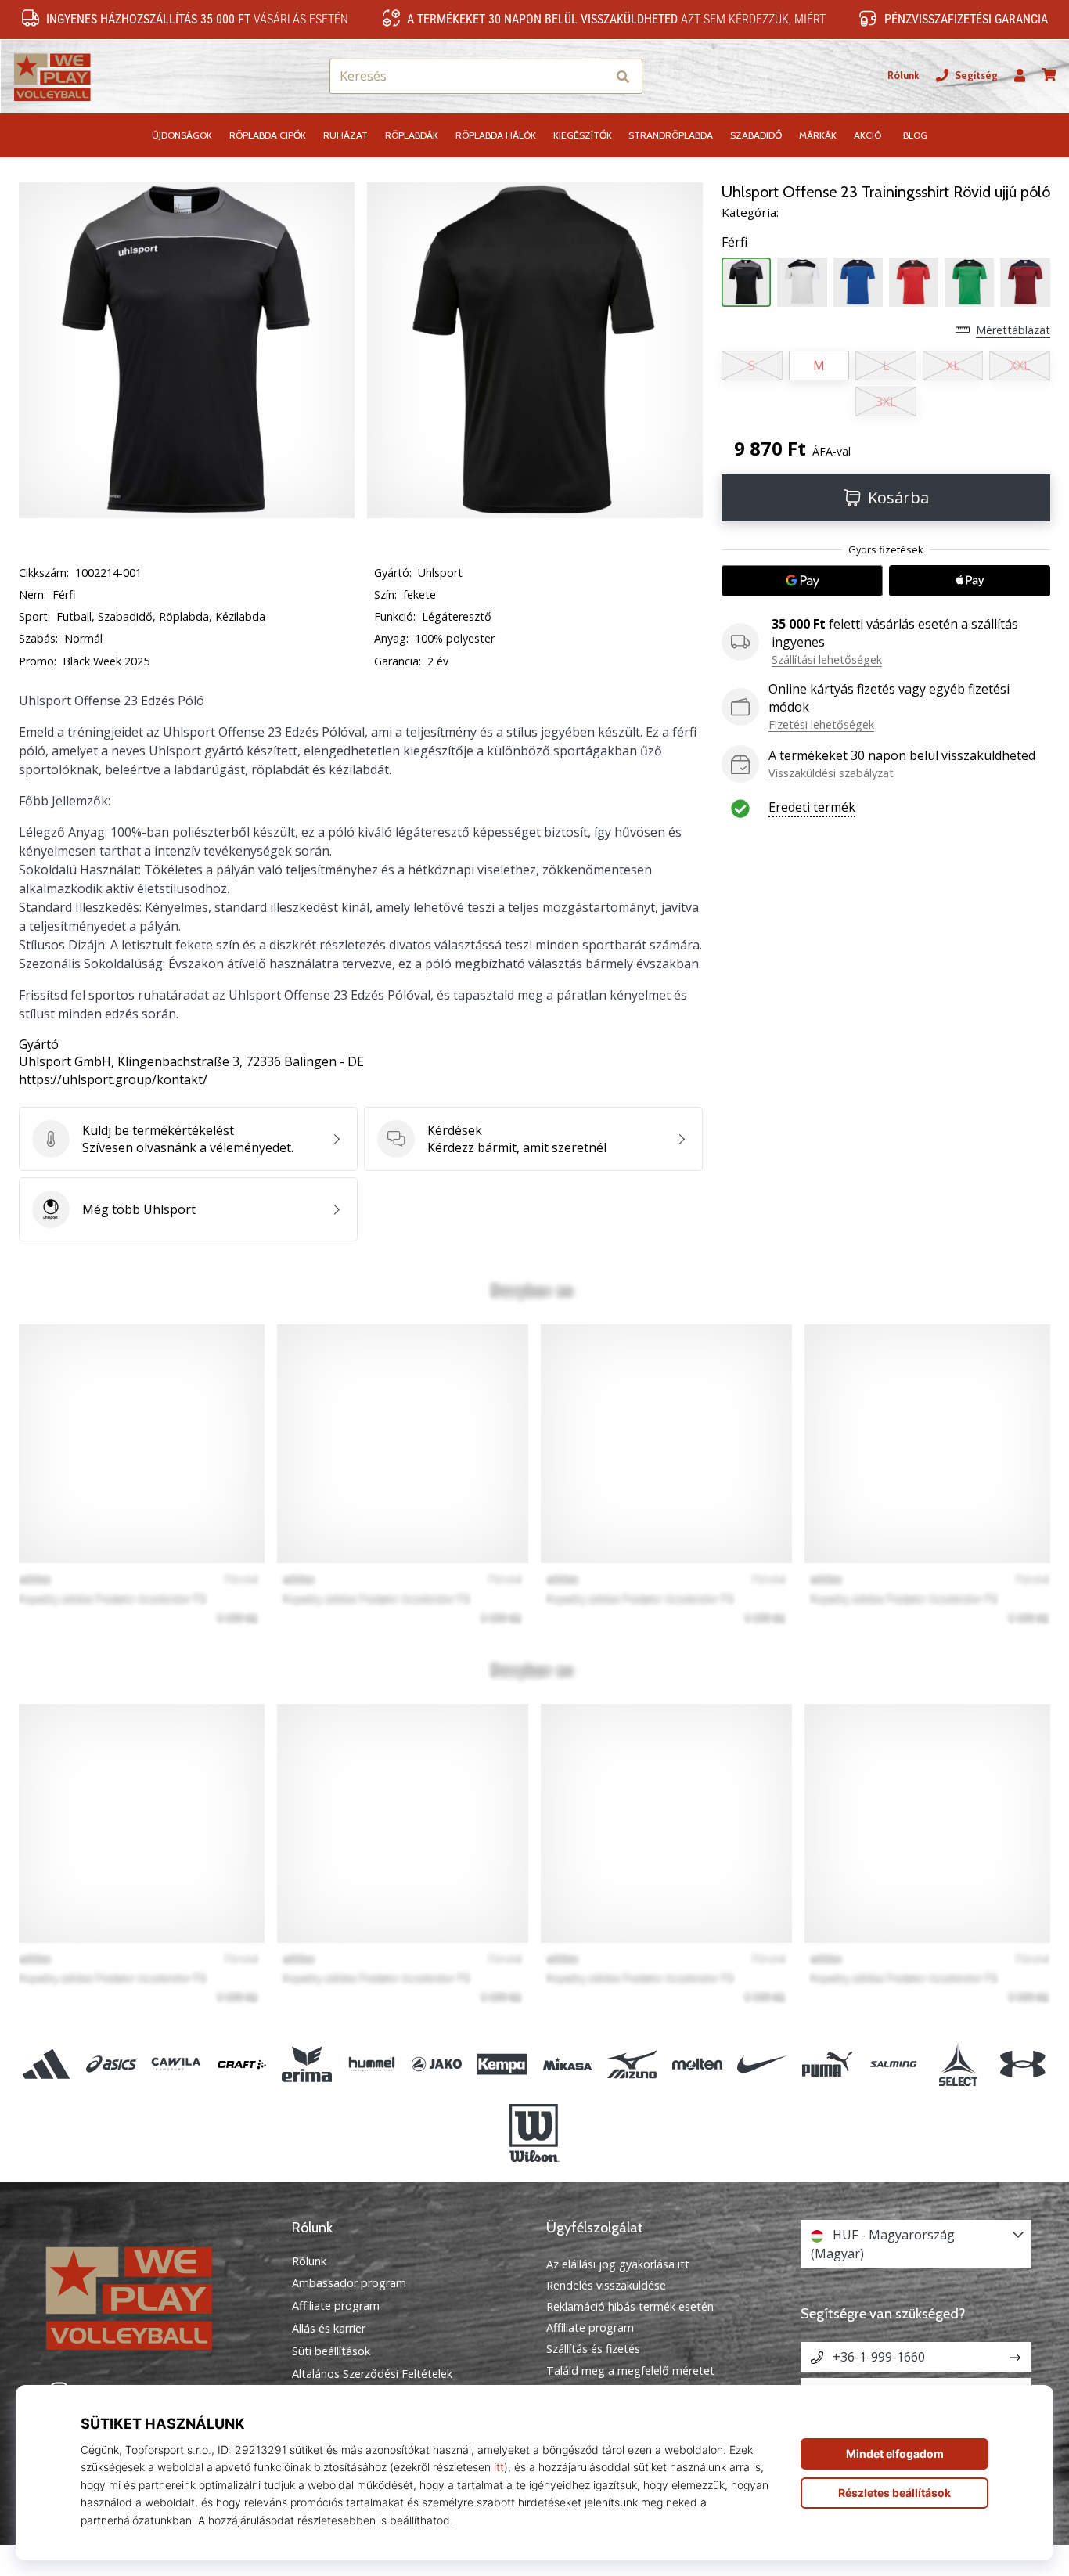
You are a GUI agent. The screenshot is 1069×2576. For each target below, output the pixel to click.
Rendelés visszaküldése (606, 2285)
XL (953, 366)
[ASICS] (112, 2064)
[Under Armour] (1022, 2064)
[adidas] (47, 2064)
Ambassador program (349, 2283)
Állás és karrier (329, 2329)
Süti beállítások (331, 2351)
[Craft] (241, 2064)
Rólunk (903, 76)
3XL (886, 402)
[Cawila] (176, 2064)
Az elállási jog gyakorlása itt (618, 2264)
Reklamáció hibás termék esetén (630, 2306)
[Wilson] (534, 2133)
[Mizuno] (632, 2064)
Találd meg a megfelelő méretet (630, 2371)
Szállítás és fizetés (593, 2349)
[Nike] (763, 2064)
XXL (1020, 366)
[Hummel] (371, 2064)
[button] (594, 76)
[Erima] (306, 2064)
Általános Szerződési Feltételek (372, 2374)
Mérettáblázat (1013, 330)
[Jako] (437, 2064)
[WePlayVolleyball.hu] (153, 2296)
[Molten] (697, 2064)
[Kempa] (502, 2064)
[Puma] (828, 2064)
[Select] (957, 2064)
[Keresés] (623, 76)
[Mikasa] (567, 2064)
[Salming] (893, 2064)
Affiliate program (336, 2306)
